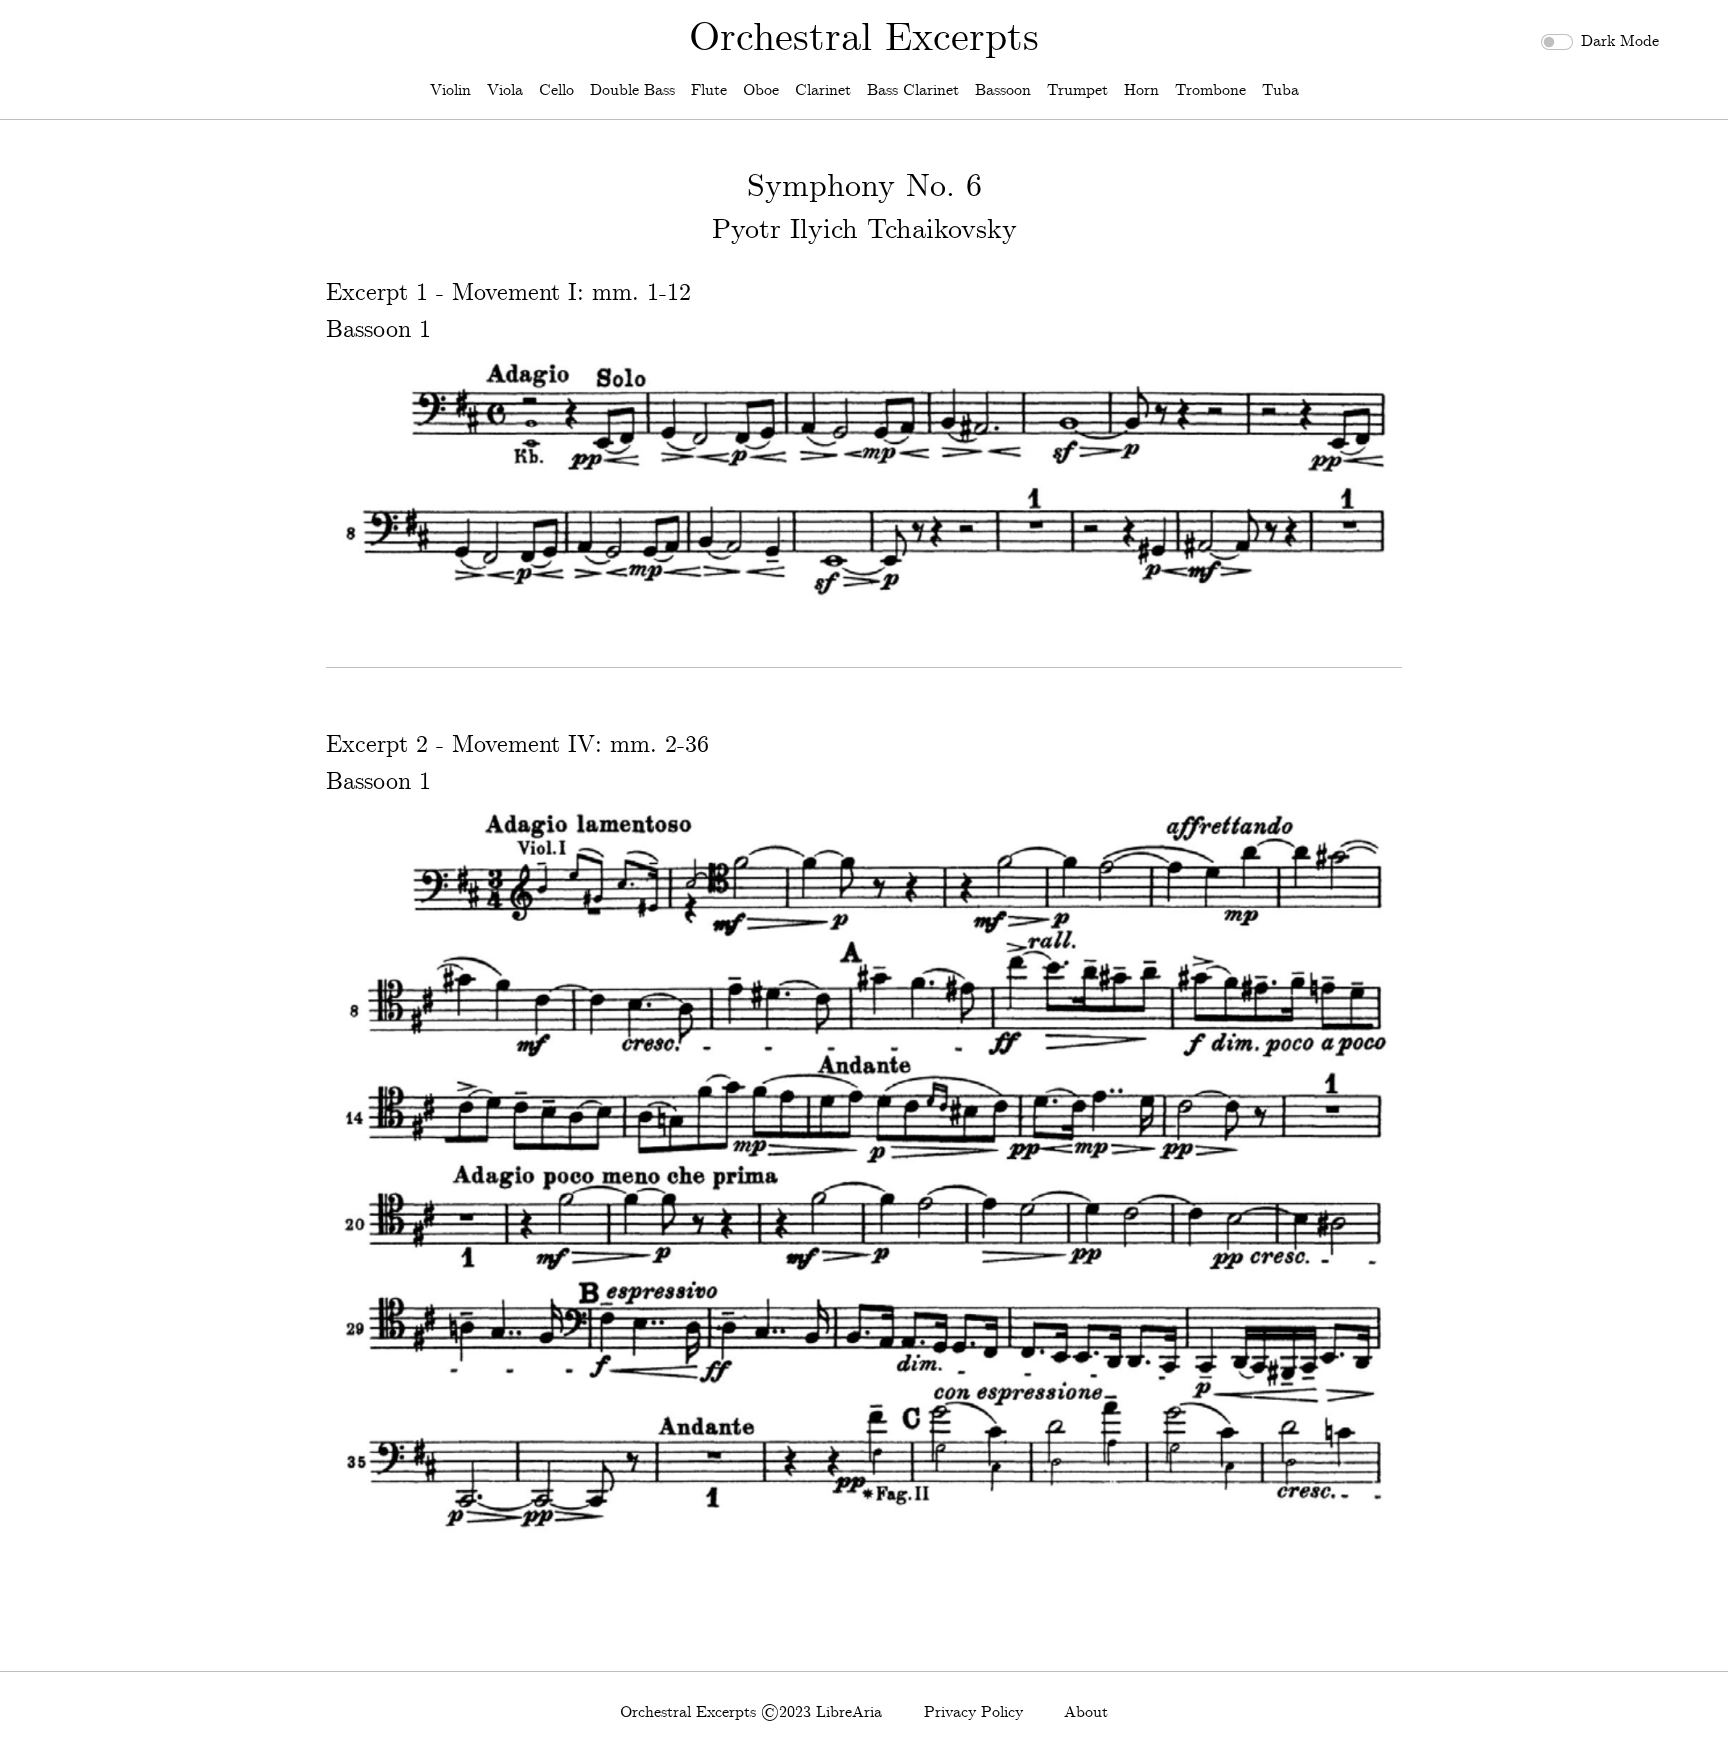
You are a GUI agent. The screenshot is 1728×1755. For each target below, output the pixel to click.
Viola (505, 90)
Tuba (1280, 90)
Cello (556, 90)
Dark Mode (1620, 41)
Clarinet (823, 90)
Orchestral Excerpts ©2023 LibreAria (751, 1712)
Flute (709, 90)
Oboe (761, 90)
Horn (1141, 90)
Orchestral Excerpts (864, 39)
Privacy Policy (973, 1712)
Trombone (1210, 90)
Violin (450, 90)
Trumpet (1077, 90)
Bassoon (1003, 90)
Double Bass (632, 90)
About (1086, 1712)
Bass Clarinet (913, 90)
